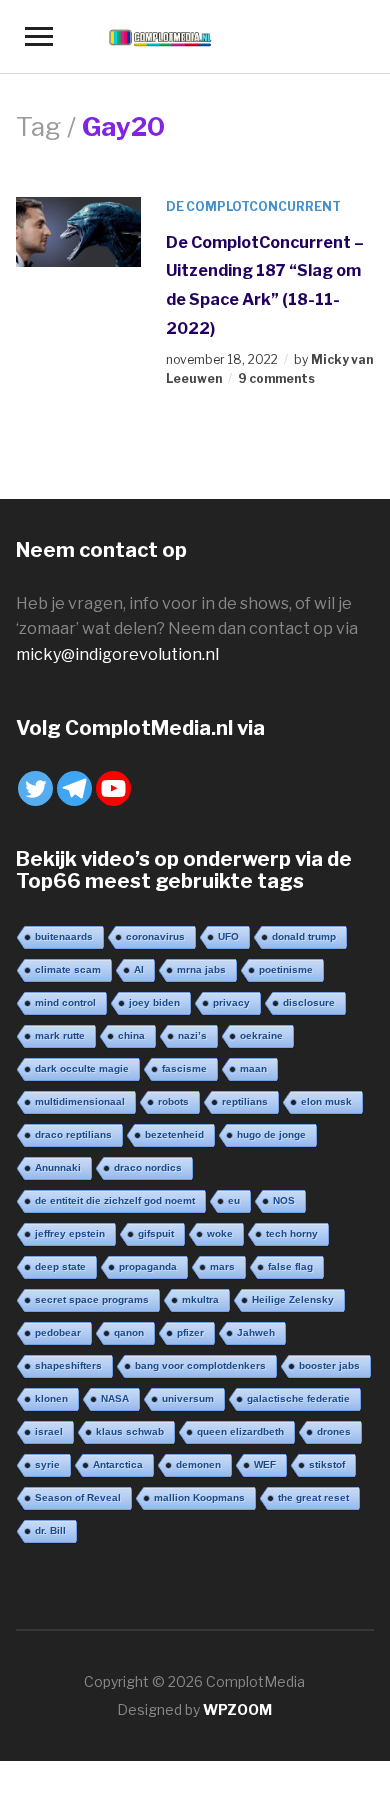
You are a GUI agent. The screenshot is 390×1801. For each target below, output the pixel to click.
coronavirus (155, 936)
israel (49, 1431)
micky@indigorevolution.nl (117, 654)
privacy (231, 1002)
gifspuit (156, 1233)
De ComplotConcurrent (253, 206)
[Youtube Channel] (113, 788)
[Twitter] (35, 788)
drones (334, 1431)
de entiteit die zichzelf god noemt (115, 1200)
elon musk (326, 1101)
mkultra (200, 1299)
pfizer (190, 1332)
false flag (290, 1266)
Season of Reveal (78, 1497)
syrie (47, 1464)
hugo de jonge (271, 1134)
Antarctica (118, 1464)
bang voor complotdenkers (200, 1365)
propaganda (148, 1266)
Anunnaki (58, 1167)
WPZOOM (237, 1709)
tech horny (292, 1233)
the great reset (313, 1497)
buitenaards (64, 936)
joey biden (154, 1002)
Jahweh (256, 1332)
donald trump (304, 936)
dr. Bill (50, 1530)
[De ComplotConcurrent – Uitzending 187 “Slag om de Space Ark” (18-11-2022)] (79, 230)
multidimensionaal (80, 1101)
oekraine (261, 1035)
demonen (198, 1464)
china (131, 1035)
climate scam (68, 969)
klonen (51, 1398)
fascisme (184, 1068)
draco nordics (148, 1167)
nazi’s (192, 1035)
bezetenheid (174, 1134)
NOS (284, 1200)
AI (139, 969)
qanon (129, 1332)
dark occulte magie (82, 1068)
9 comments (276, 378)
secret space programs (92, 1299)
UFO (228, 936)
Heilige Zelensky (293, 1299)
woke (220, 1233)
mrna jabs (201, 969)
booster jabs (329, 1365)
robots (173, 1101)
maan (253, 1068)
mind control (65, 1002)
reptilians (245, 1101)
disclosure (309, 1002)
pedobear (58, 1332)
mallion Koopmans (199, 1497)
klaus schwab (130, 1431)
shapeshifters (68, 1365)
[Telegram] (74, 788)
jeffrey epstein (70, 1233)
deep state (60, 1266)
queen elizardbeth (240, 1431)
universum (188, 1398)
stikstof (327, 1464)
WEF (265, 1464)
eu (234, 1200)
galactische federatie (298, 1398)
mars (222, 1266)
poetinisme (286, 969)
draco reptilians (73, 1134)
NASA (115, 1398)
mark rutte (60, 1035)
